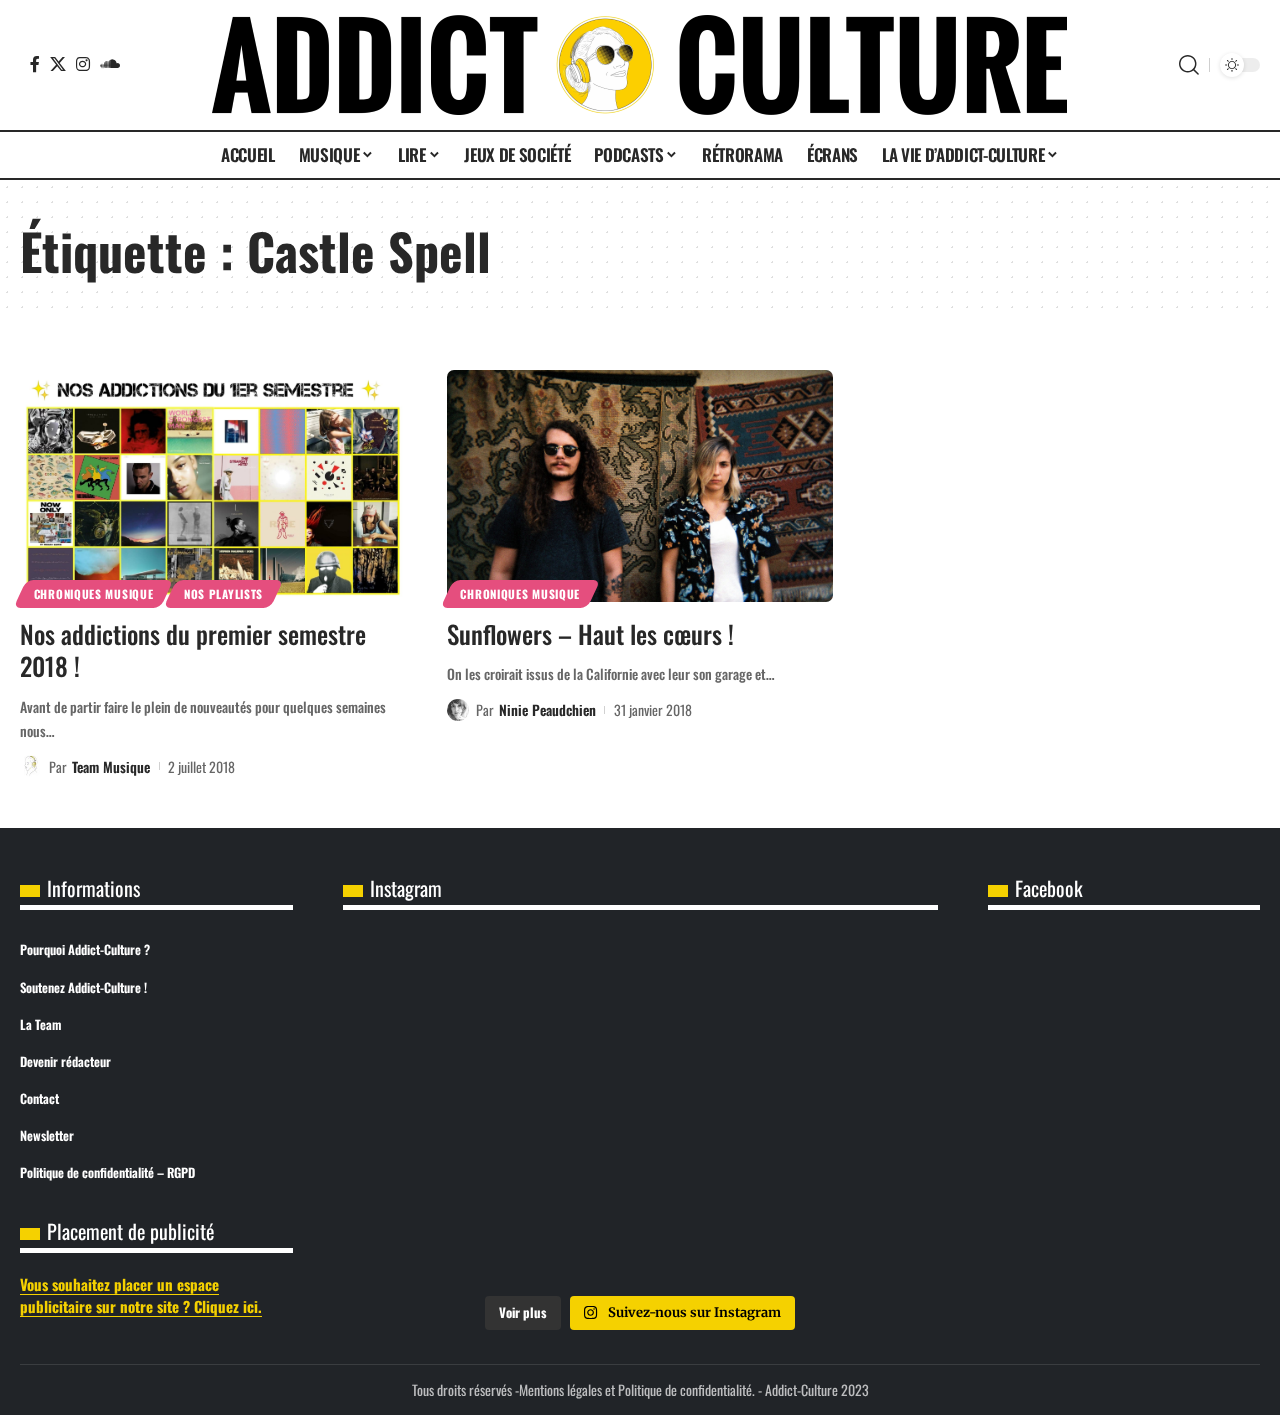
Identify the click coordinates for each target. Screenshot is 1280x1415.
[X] (58, 64)
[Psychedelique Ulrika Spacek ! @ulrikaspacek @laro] (840, 1111)
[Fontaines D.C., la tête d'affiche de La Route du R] (441, 1111)
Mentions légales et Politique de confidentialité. (637, 1389)
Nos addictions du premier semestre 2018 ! (193, 650)
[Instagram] (83, 64)
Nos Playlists (223, 593)
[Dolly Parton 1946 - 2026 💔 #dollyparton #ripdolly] (640, 997)
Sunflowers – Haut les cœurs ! (590, 633)
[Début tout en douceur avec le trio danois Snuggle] (640, 1224)
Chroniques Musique (94, 593)
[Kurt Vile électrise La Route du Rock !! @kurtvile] (640, 1111)
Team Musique (111, 766)
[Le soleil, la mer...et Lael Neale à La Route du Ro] (840, 1224)
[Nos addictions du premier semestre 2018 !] (213, 486)
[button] (1189, 65)
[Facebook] (35, 64)
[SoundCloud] (110, 64)
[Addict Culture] (639, 65)
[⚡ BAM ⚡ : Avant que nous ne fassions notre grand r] (441, 997)
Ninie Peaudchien (547, 709)
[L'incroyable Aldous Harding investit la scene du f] (441, 1224)
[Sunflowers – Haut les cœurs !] (640, 486)
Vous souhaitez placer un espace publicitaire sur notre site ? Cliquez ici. (141, 1295)
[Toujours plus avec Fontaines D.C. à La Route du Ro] (840, 997)
